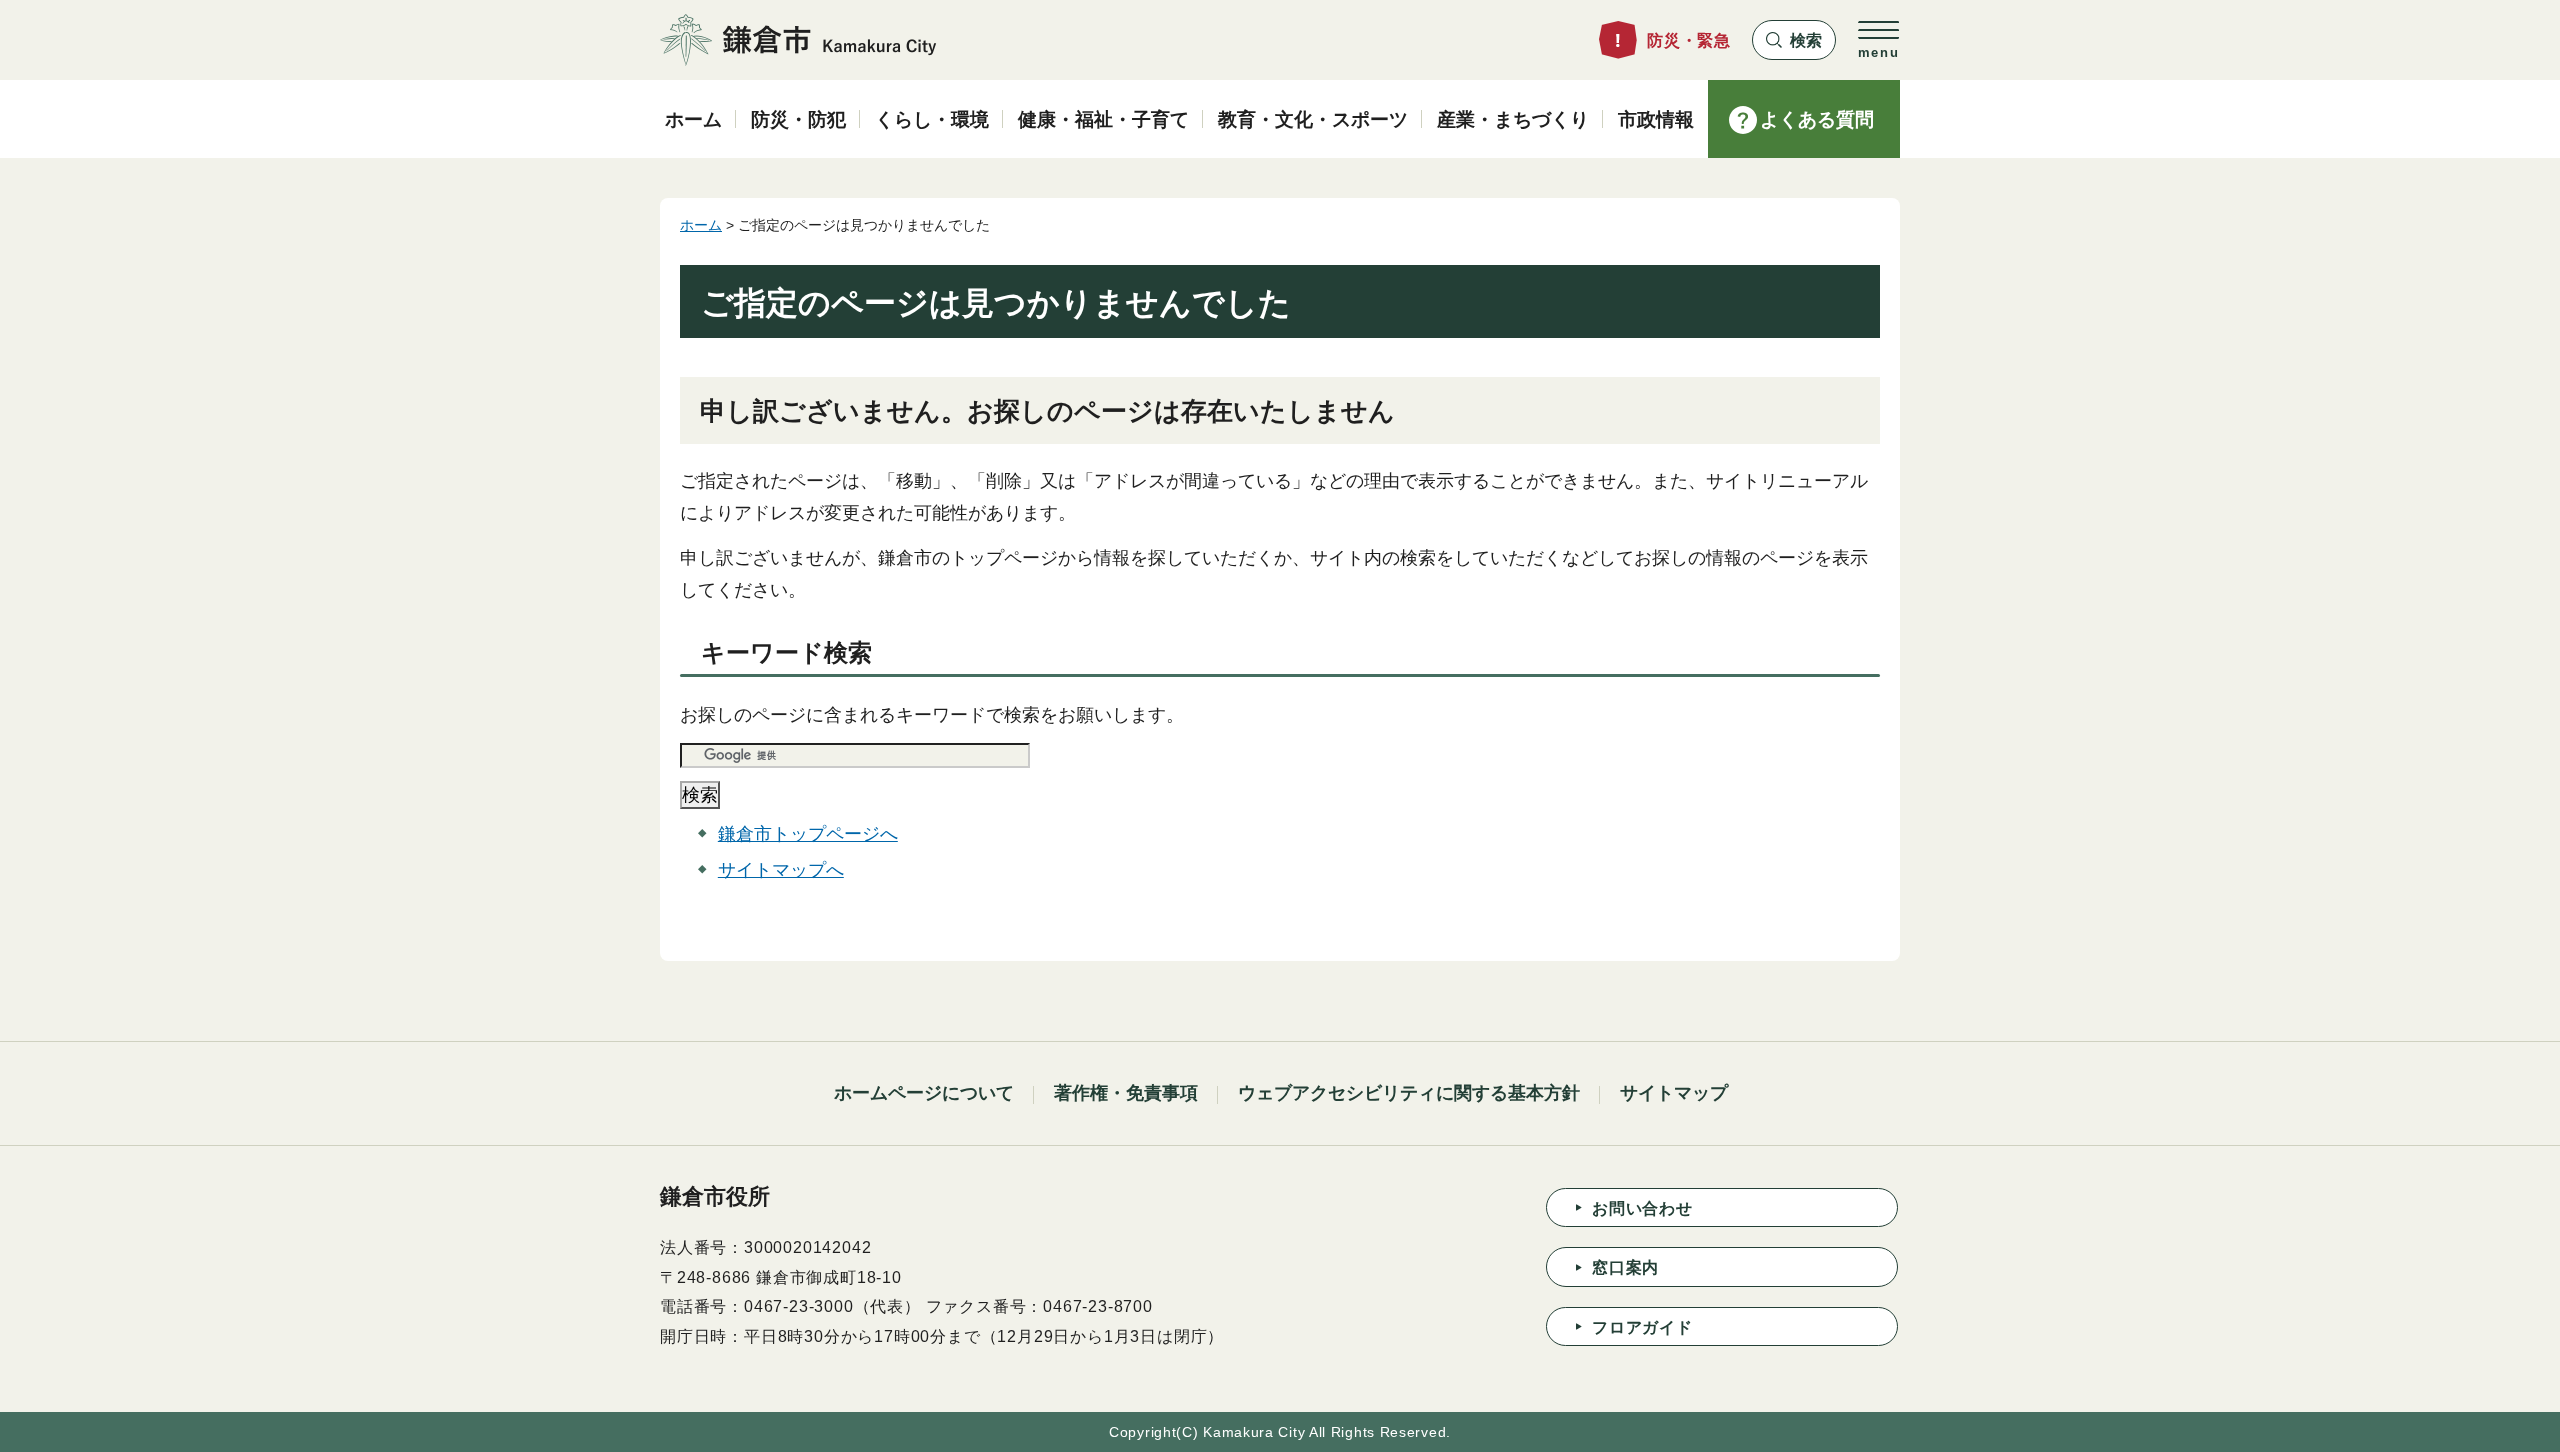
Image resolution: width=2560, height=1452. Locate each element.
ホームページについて (924, 1093)
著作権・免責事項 (1126, 1093)
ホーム (701, 225)
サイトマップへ (781, 870)
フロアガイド (1642, 1327)
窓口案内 (1625, 1267)
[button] (1794, 40)
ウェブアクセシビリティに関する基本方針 (1409, 1093)
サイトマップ (1674, 1093)
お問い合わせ (1642, 1208)
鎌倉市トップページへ (808, 834)
